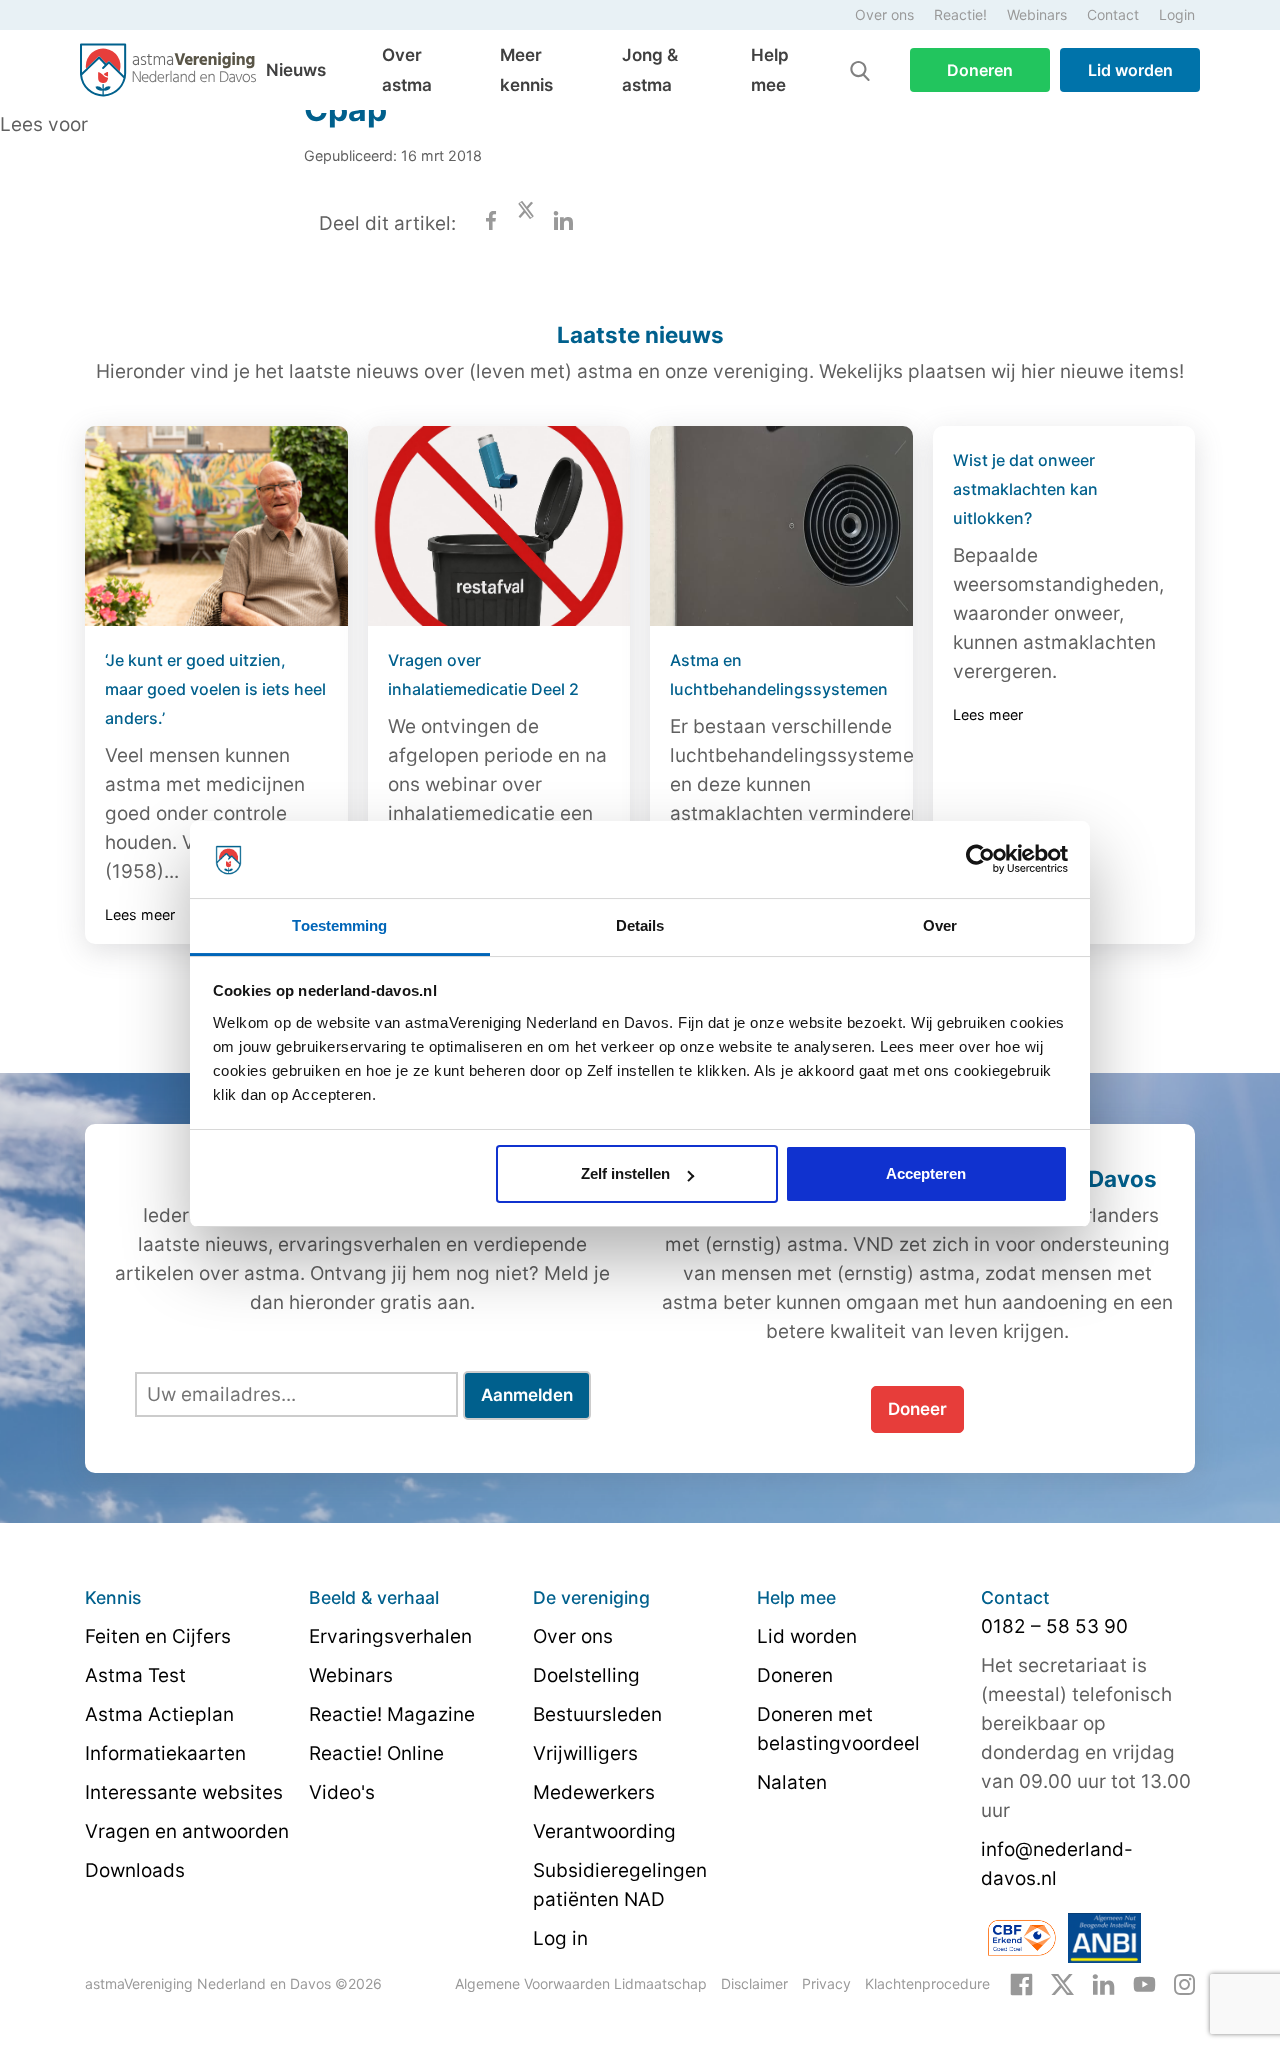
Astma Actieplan (159, 1714)
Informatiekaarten (165, 1753)
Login (1177, 14)
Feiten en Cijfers (158, 1636)
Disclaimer (754, 1983)
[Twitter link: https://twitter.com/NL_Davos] (1062, 1983)
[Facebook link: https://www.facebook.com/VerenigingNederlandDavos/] (1021, 1983)
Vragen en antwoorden (187, 1831)
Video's (342, 1792)
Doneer (917, 1409)
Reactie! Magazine (392, 1714)
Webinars (1037, 14)
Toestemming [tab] (339, 925)
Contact (1113, 14)
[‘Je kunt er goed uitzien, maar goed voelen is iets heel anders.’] (216, 526)
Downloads (135, 1870)
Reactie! (960, 14)
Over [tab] (940, 925)
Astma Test (135, 1675)
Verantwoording (604, 1831)
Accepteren (926, 1173)
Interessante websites (184, 1792)
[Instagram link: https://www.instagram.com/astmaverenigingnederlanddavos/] (1184, 1983)
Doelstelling (586, 1675)
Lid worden (1130, 70)
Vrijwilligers (585, 1753)
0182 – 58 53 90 (1054, 1626)
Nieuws (296, 70)
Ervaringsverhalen (390, 1636)
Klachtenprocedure (927, 1983)
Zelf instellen (625, 1173)
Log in (560, 1938)
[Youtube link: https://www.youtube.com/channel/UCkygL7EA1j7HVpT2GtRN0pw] (1144, 1983)
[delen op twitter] (526, 223)
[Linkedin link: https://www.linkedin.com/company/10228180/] (1103, 1983)
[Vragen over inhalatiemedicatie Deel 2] (499, 526)
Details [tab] (640, 925)
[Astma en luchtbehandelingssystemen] (781, 526)
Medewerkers (594, 1792)
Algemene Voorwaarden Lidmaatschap (581, 1983)
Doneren (980, 70)
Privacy (826, 1983)
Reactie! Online (376, 1753)
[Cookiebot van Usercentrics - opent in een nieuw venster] (980, 860)
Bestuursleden (597, 1714)
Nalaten (792, 1782)
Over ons (884, 14)
